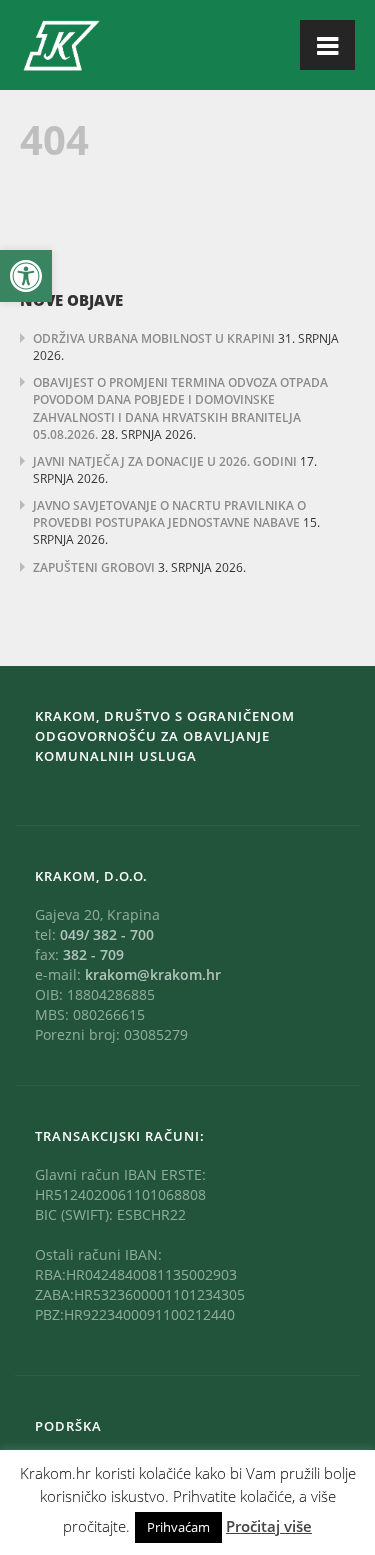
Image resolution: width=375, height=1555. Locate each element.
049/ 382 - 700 (107, 934)
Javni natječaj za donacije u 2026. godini (165, 461)
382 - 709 (93, 954)
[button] (26, 276)
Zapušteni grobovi (94, 567)
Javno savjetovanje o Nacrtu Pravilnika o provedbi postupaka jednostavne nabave (169, 514)
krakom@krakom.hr (153, 974)
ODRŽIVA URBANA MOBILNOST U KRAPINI (154, 338)
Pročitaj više (269, 1526)
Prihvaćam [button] (178, 1527)
